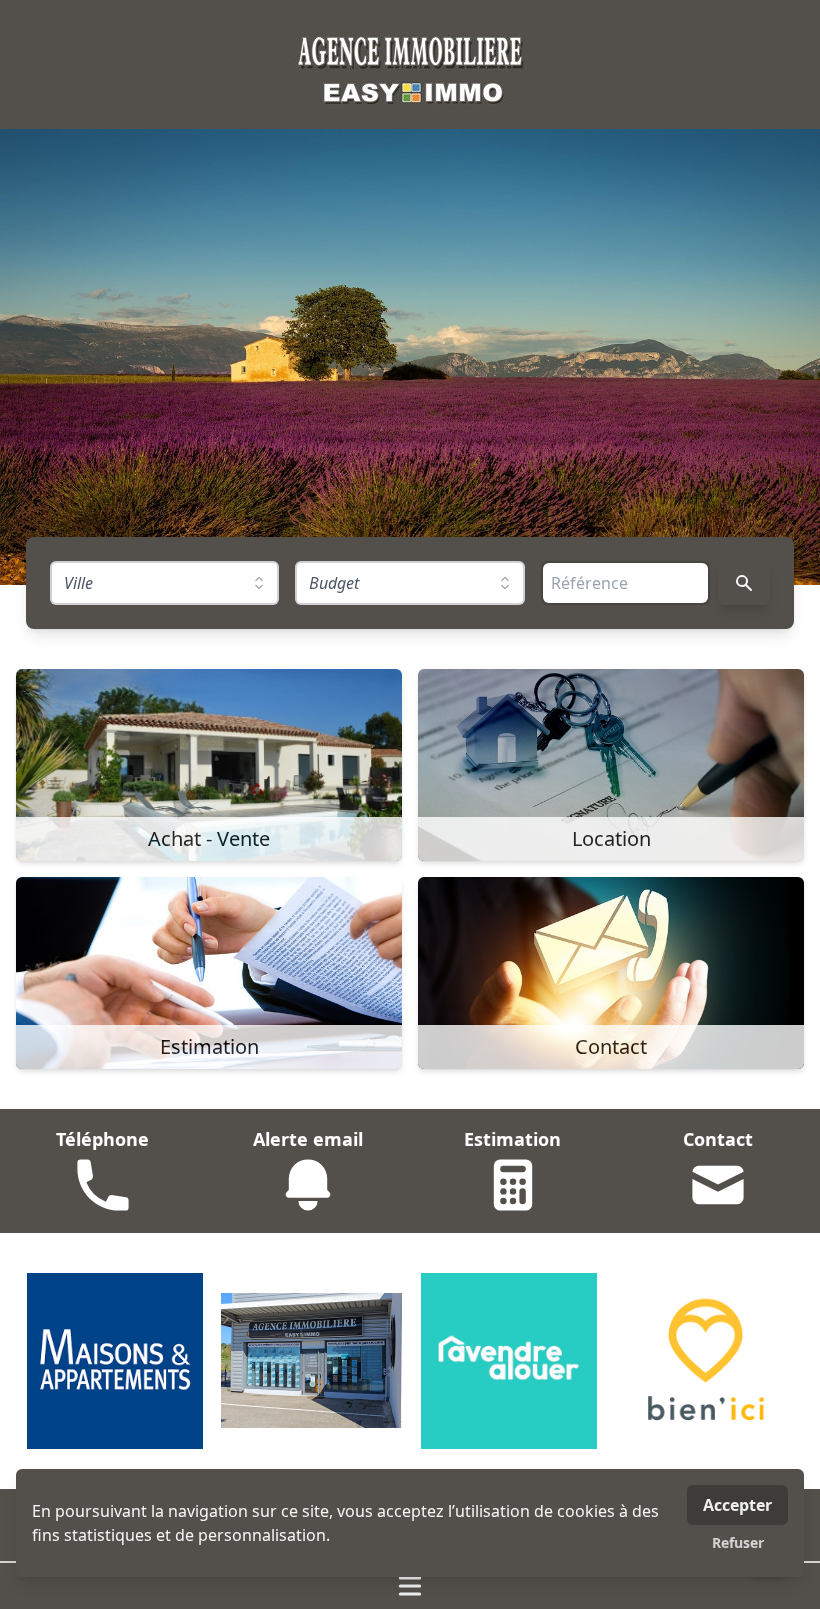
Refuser (738, 1542)
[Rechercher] (744, 583)
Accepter (737, 1505)
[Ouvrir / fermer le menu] (410, 1586)
